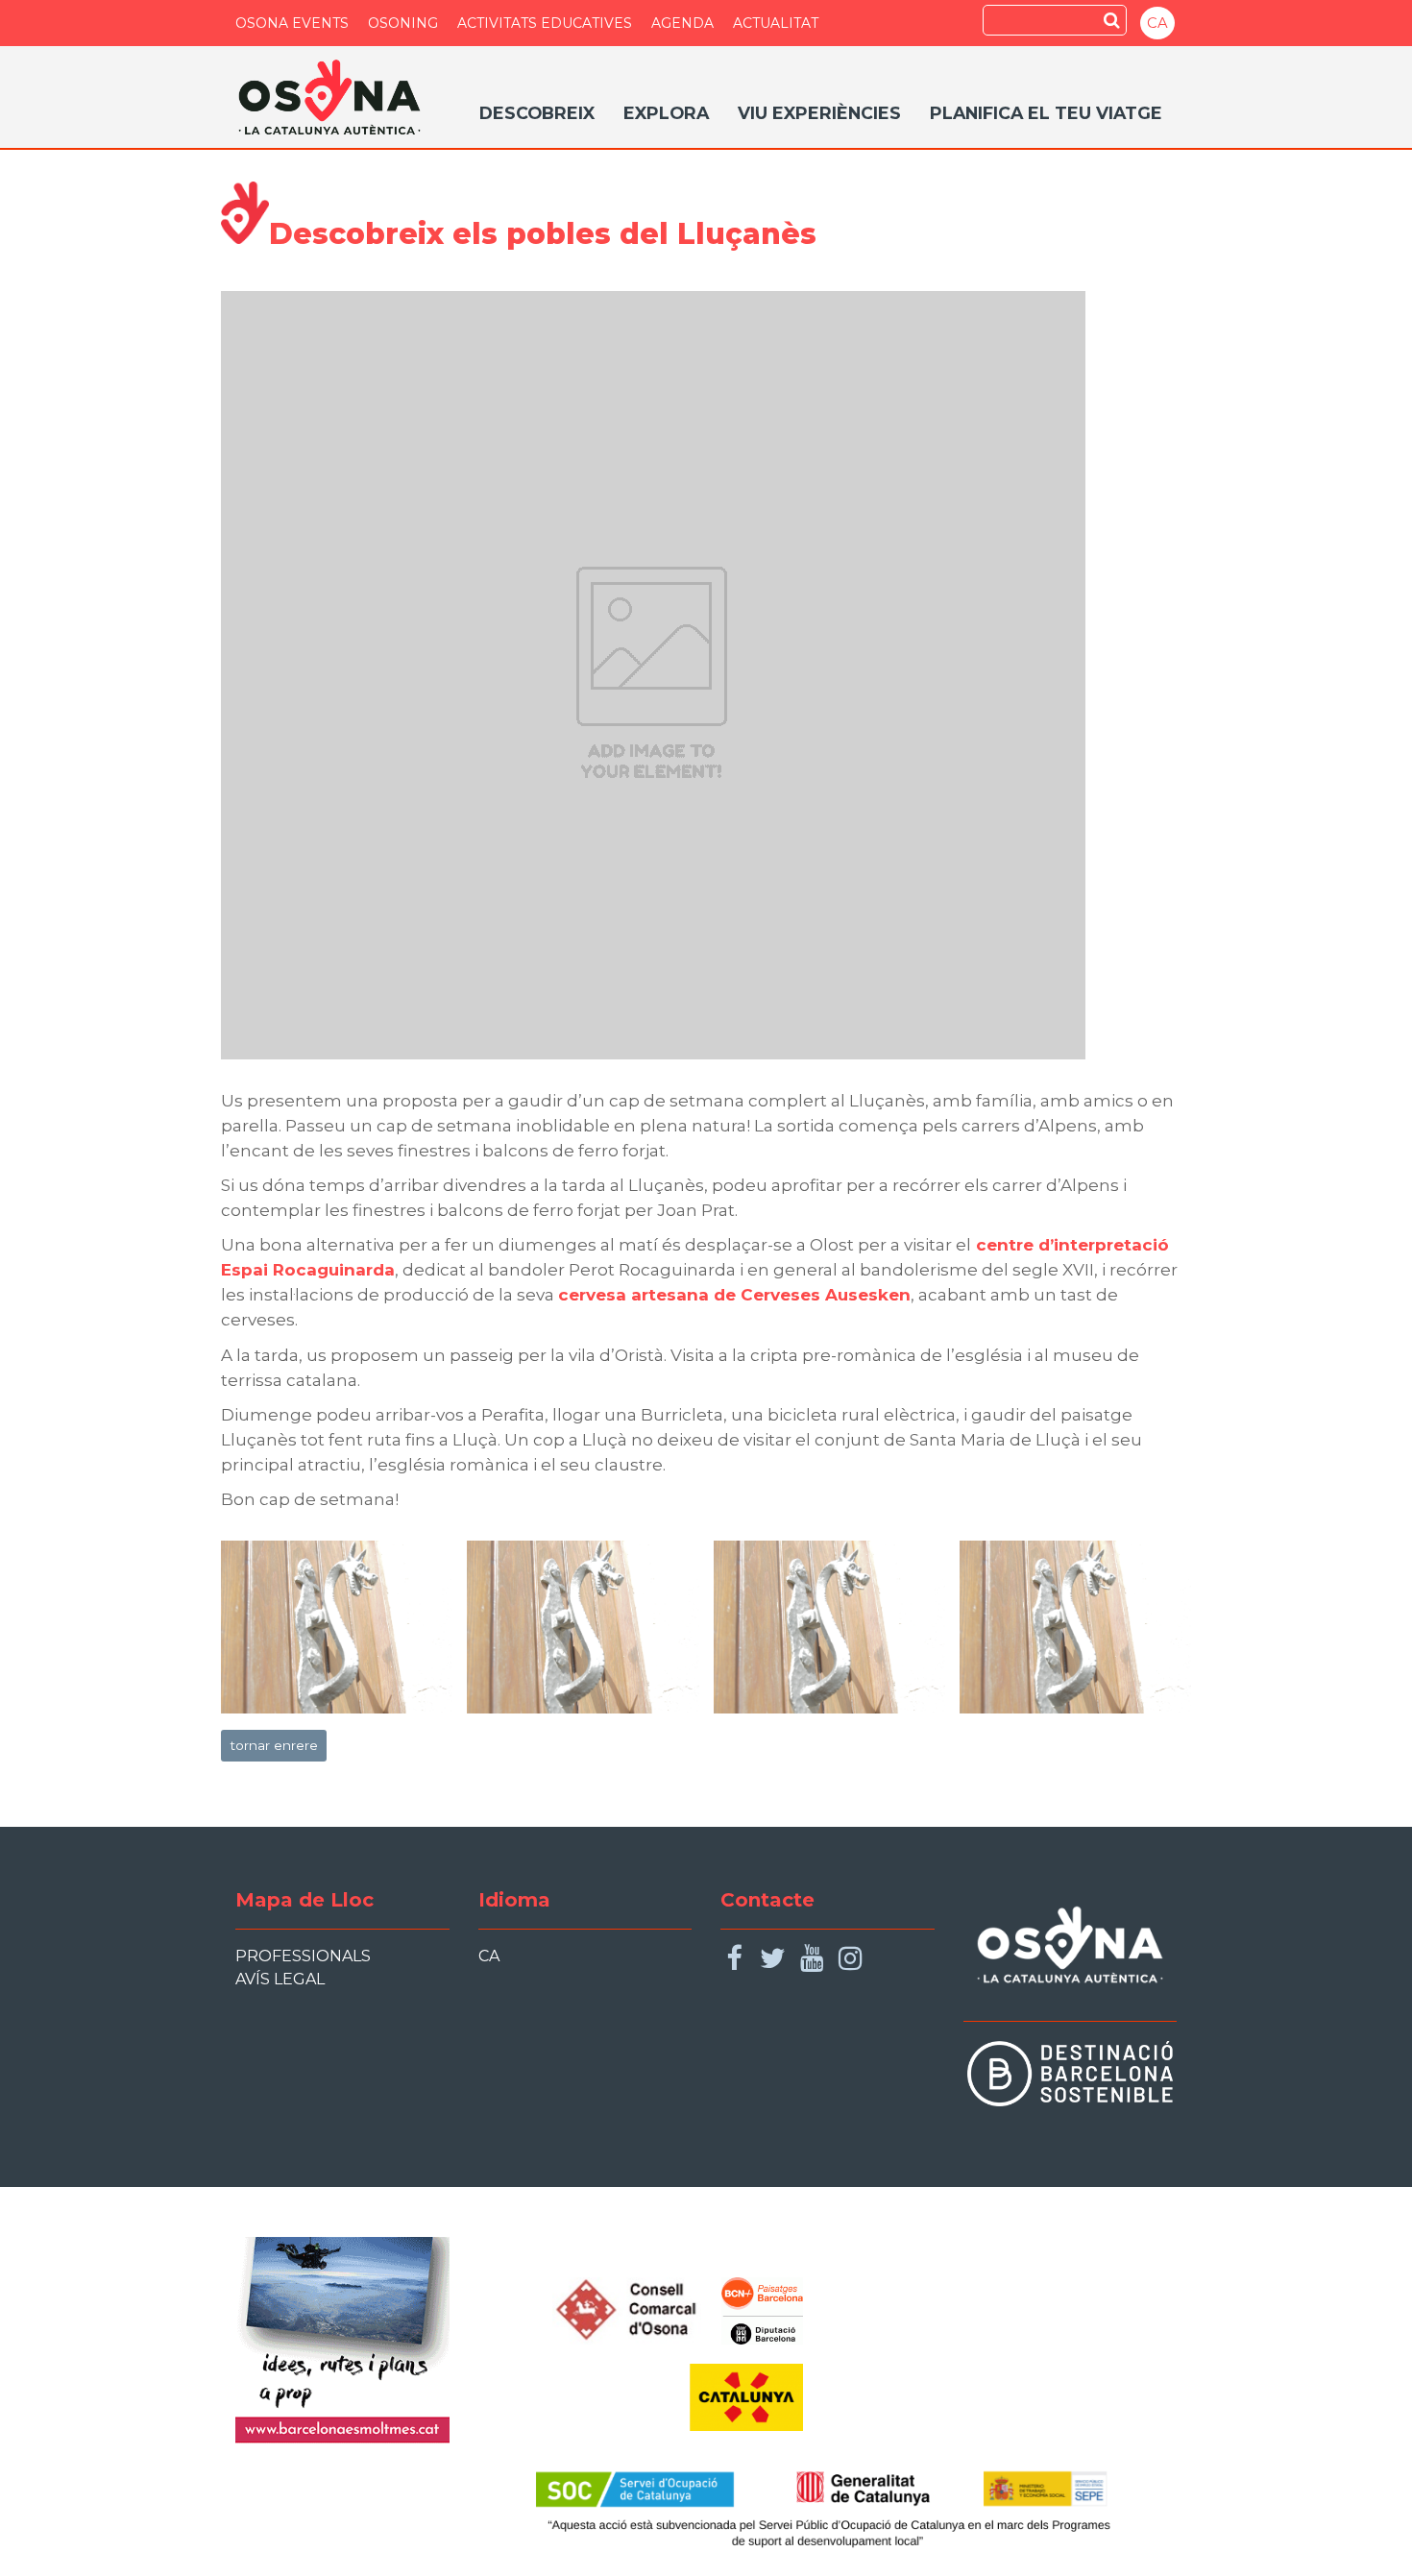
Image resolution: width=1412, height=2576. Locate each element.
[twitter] (773, 1959)
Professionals (303, 1956)
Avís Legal (280, 1979)
